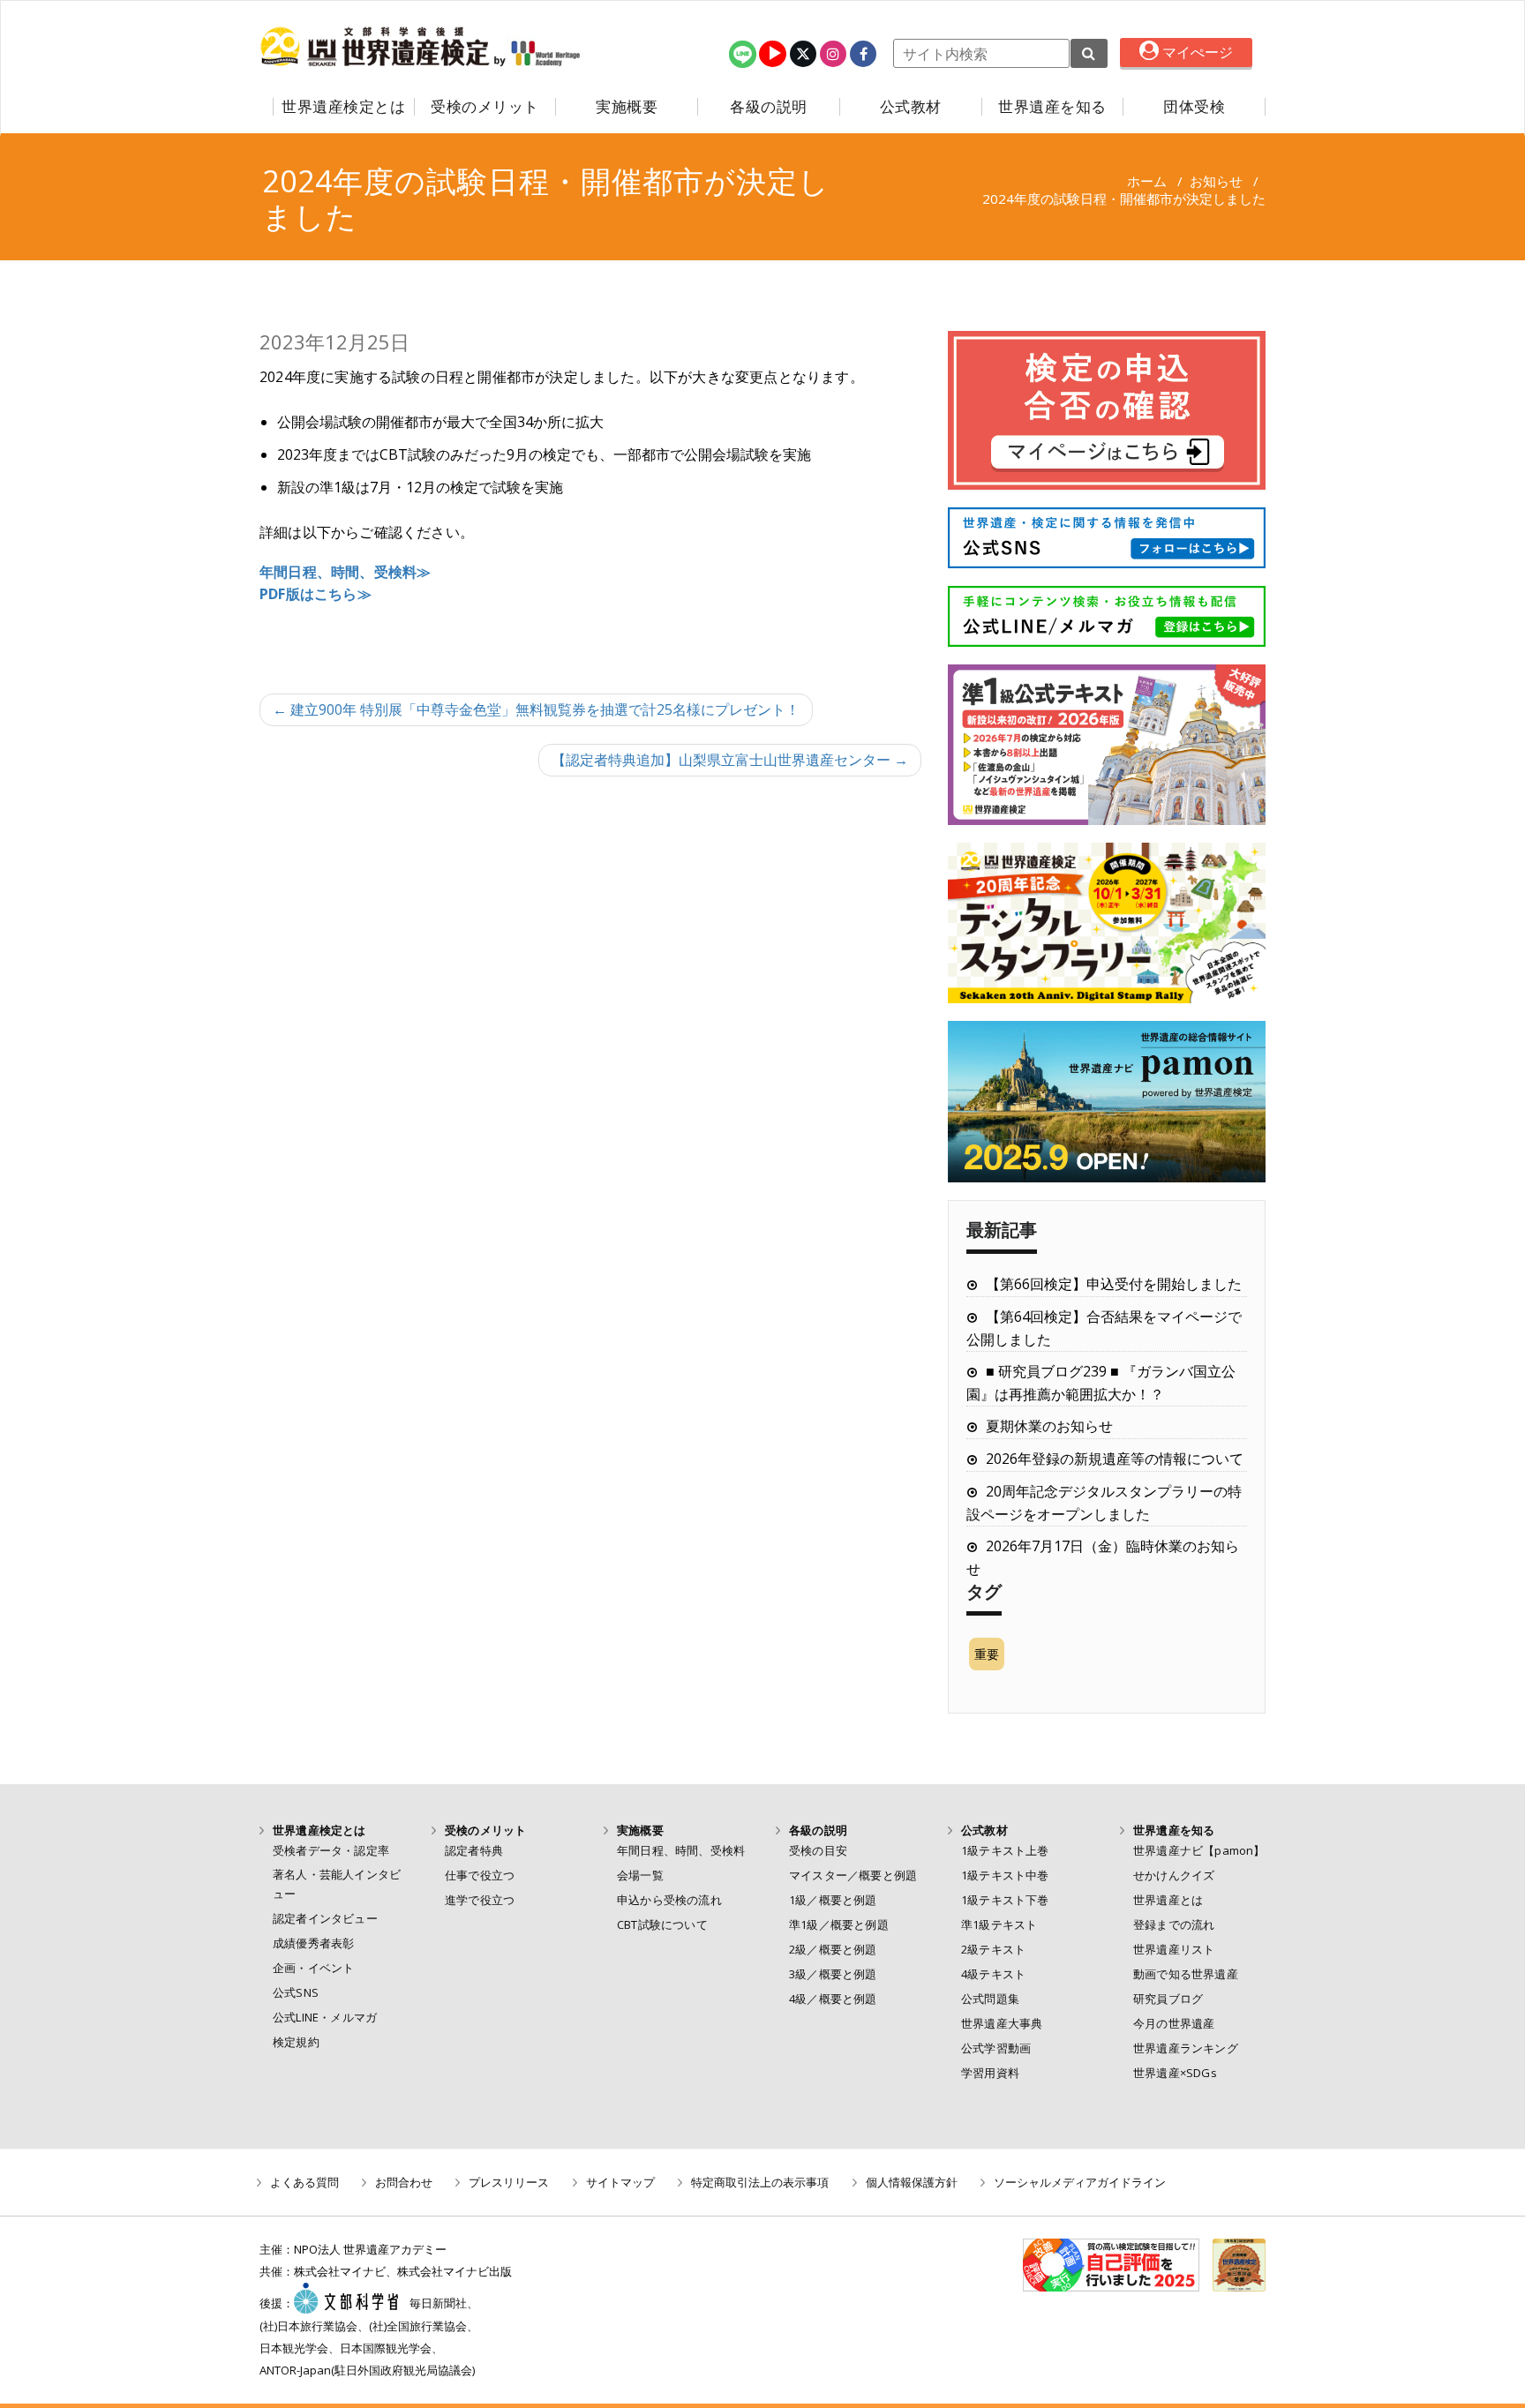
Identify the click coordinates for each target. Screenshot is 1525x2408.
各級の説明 (769, 107)
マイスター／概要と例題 (853, 1875)
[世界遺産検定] (377, 47)
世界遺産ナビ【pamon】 (1199, 1850)
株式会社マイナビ (340, 2271)
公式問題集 (990, 1999)
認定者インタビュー (325, 1918)
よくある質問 (304, 2182)
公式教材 (911, 107)
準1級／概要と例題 (839, 1924)
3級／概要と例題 (833, 1974)
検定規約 (296, 2042)
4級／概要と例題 (833, 1999)
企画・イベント (313, 1968)
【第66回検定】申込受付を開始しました (1114, 1284)
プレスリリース (509, 2182)
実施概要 (627, 107)
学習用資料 (990, 2073)
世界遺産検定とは (343, 107)
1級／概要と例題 (833, 1900)
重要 (987, 1654)
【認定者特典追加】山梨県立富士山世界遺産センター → (730, 760)
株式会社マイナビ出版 (454, 2271)
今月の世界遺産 (1174, 2023)
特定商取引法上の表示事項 (760, 2182)
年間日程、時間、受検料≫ (345, 572)
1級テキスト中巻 (1005, 1875)
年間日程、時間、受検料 (681, 1850)
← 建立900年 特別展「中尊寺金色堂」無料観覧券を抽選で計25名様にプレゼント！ (536, 709)
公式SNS (296, 1992)
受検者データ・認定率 (331, 1850)
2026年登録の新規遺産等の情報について (1115, 1459)
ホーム (1147, 181)
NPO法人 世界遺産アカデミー (370, 2249)
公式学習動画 (996, 2048)
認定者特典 (474, 1850)
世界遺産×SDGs (1175, 2073)
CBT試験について (662, 1924)
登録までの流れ (1174, 1924)
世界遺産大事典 (1002, 2023)
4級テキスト (993, 1974)
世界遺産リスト (1174, 1949)
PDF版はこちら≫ (316, 594)
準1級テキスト (999, 1924)
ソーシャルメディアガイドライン (1080, 2182)
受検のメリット (485, 107)
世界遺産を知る (1052, 107)
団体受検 (1194, 107)
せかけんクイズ (1174, 1875)
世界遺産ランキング (1186, 2048)
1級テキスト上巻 (1005, 1850)
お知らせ (1216, 181)
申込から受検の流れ (669, 1900)
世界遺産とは (1168, 1900)
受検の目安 (818, 1850)
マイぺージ (1196, 52)
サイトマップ (620, 2182)
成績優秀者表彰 (313, 1943)
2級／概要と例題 (833, 1949)
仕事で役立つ (480, 1875)
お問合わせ (404, 2182)
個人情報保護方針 (912, 2182)
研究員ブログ (1168, 1999)
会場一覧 (640, 1875)
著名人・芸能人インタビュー (337, 1884)
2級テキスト (993, 1949)
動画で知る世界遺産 (1186, 1974)
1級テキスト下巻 (1005, 1900)
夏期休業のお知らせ (1049, 1426)
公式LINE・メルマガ (325, 2017)
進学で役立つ (480, 1900)
